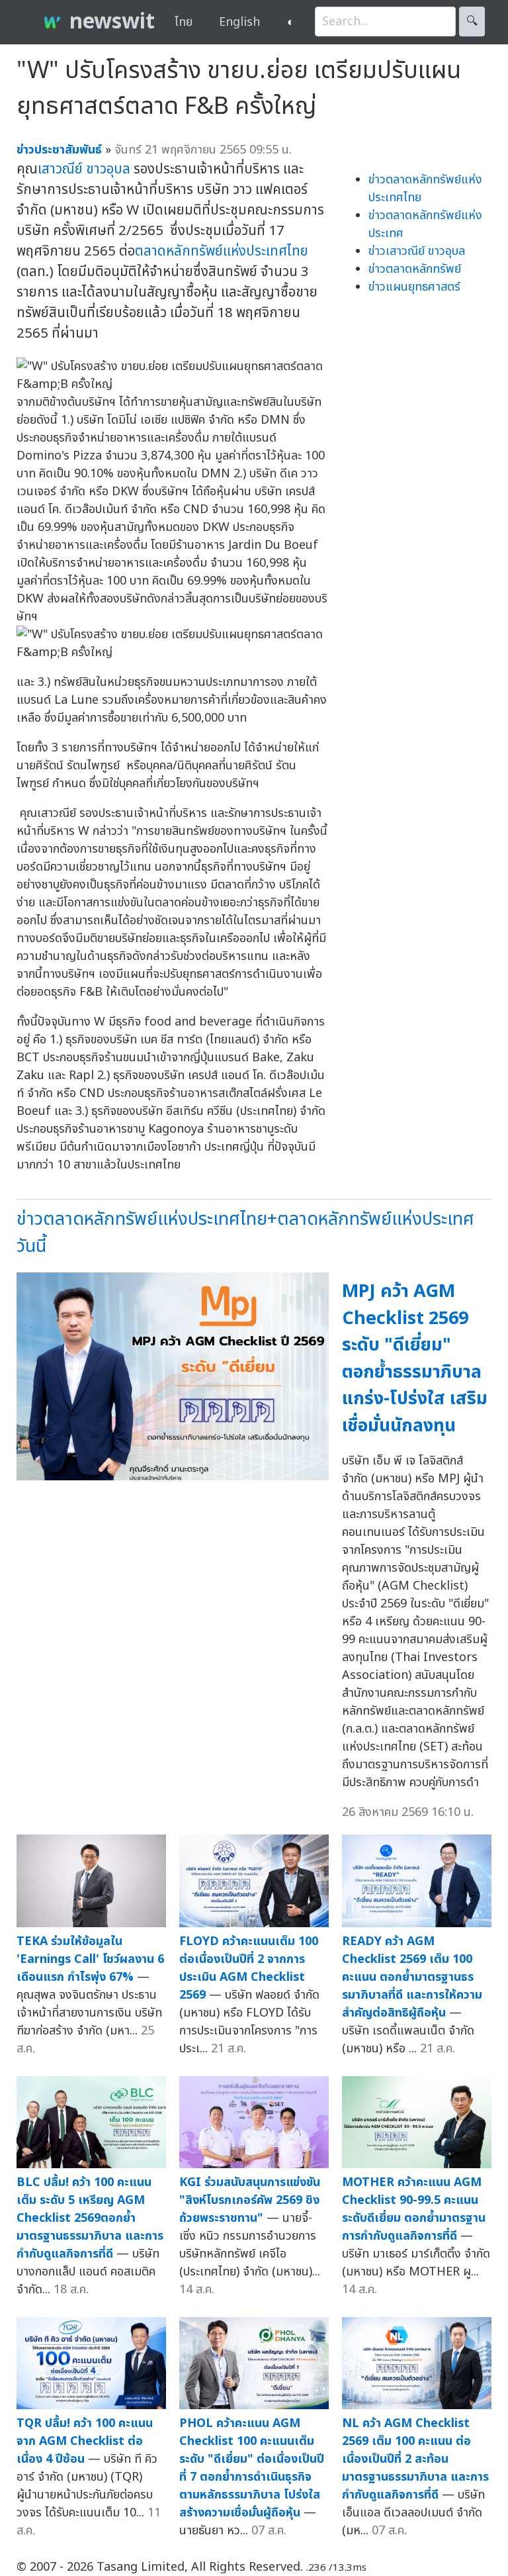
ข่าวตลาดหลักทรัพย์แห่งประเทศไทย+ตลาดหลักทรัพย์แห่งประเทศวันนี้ (245, 1233)
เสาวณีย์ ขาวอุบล (84, 169)
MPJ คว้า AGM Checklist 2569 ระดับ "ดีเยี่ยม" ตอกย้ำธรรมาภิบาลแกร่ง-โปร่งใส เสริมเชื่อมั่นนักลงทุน (415, 1359)
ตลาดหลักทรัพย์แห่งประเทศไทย (222, 251)
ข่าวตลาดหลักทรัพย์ (415, 269)
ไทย (184, 22)
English (239, 22)
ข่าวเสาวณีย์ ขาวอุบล (417, 251)
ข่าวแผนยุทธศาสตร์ (414, 287)
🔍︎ (472, 22)
